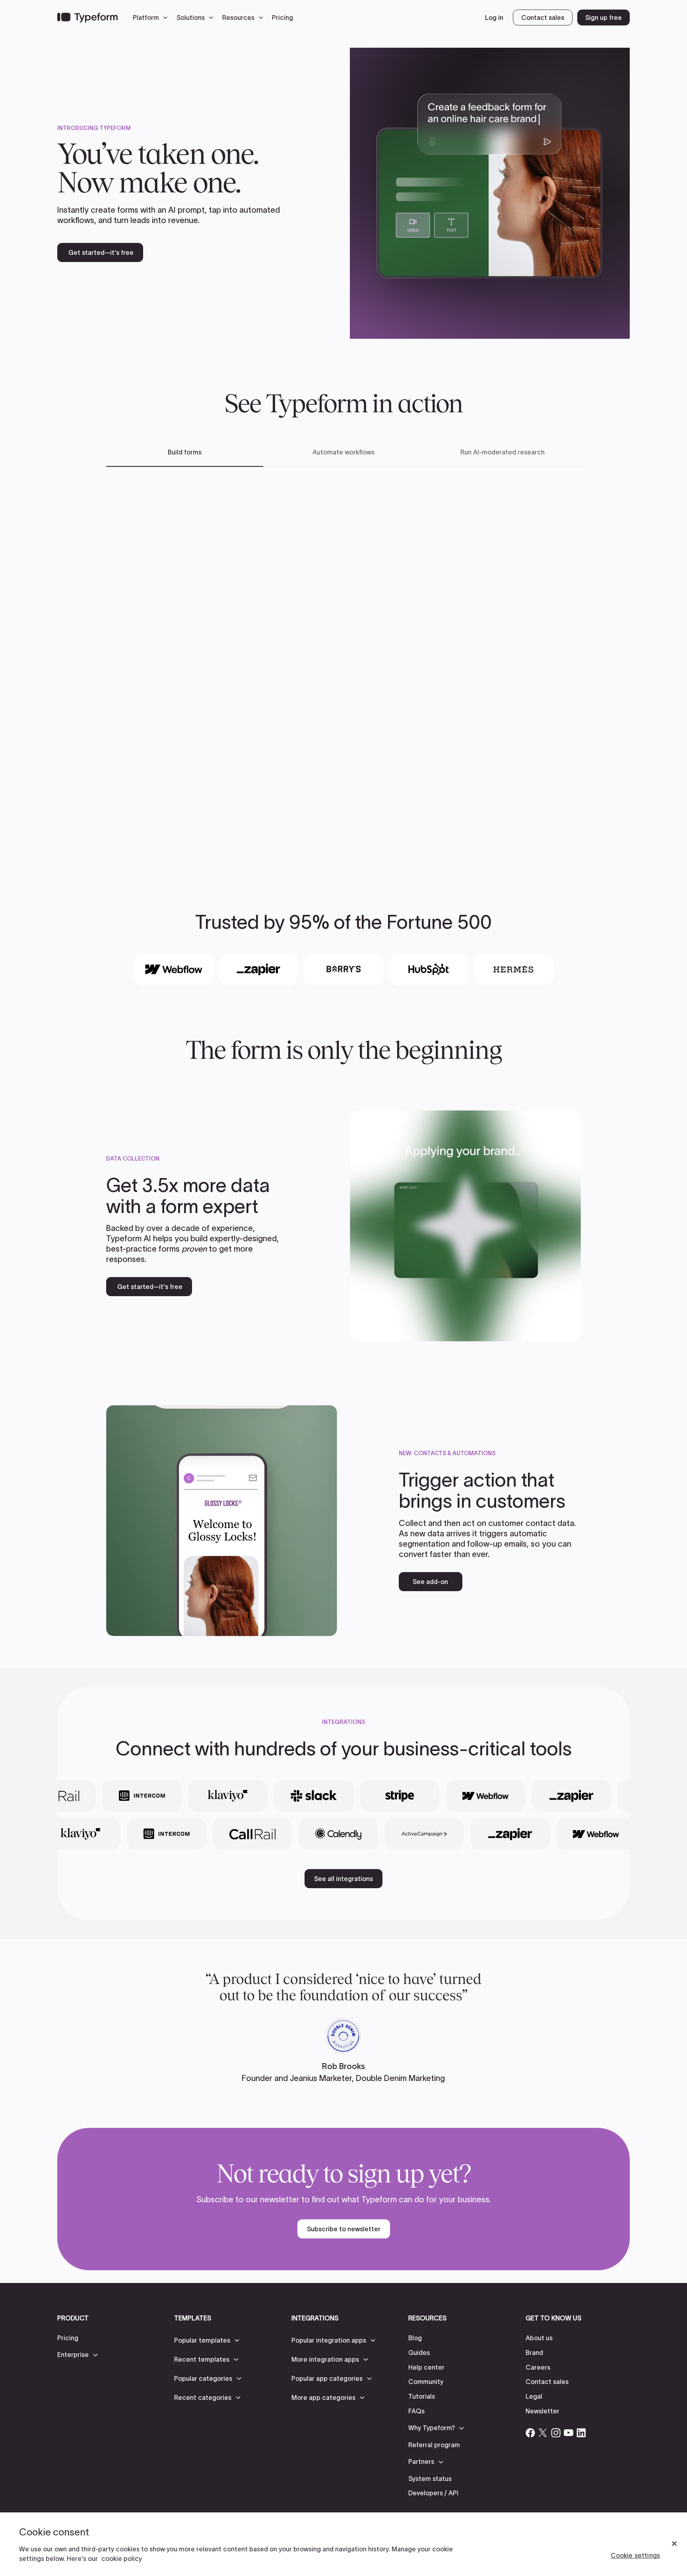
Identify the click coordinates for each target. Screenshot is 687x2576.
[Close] (674, 2544)
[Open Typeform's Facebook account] (530, 2433)
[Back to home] (87, 17)
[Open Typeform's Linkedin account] (581, 2433)
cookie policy (122, 2559)
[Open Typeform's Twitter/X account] (543, 2433)
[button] (152, 17)
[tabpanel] (343, 667)
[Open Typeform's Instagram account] (556, 2433)
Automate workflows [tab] (343, 452)
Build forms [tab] (185, 452)
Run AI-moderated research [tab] (503, 452)
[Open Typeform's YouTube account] (569, 2433)
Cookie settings (635, 2555)
